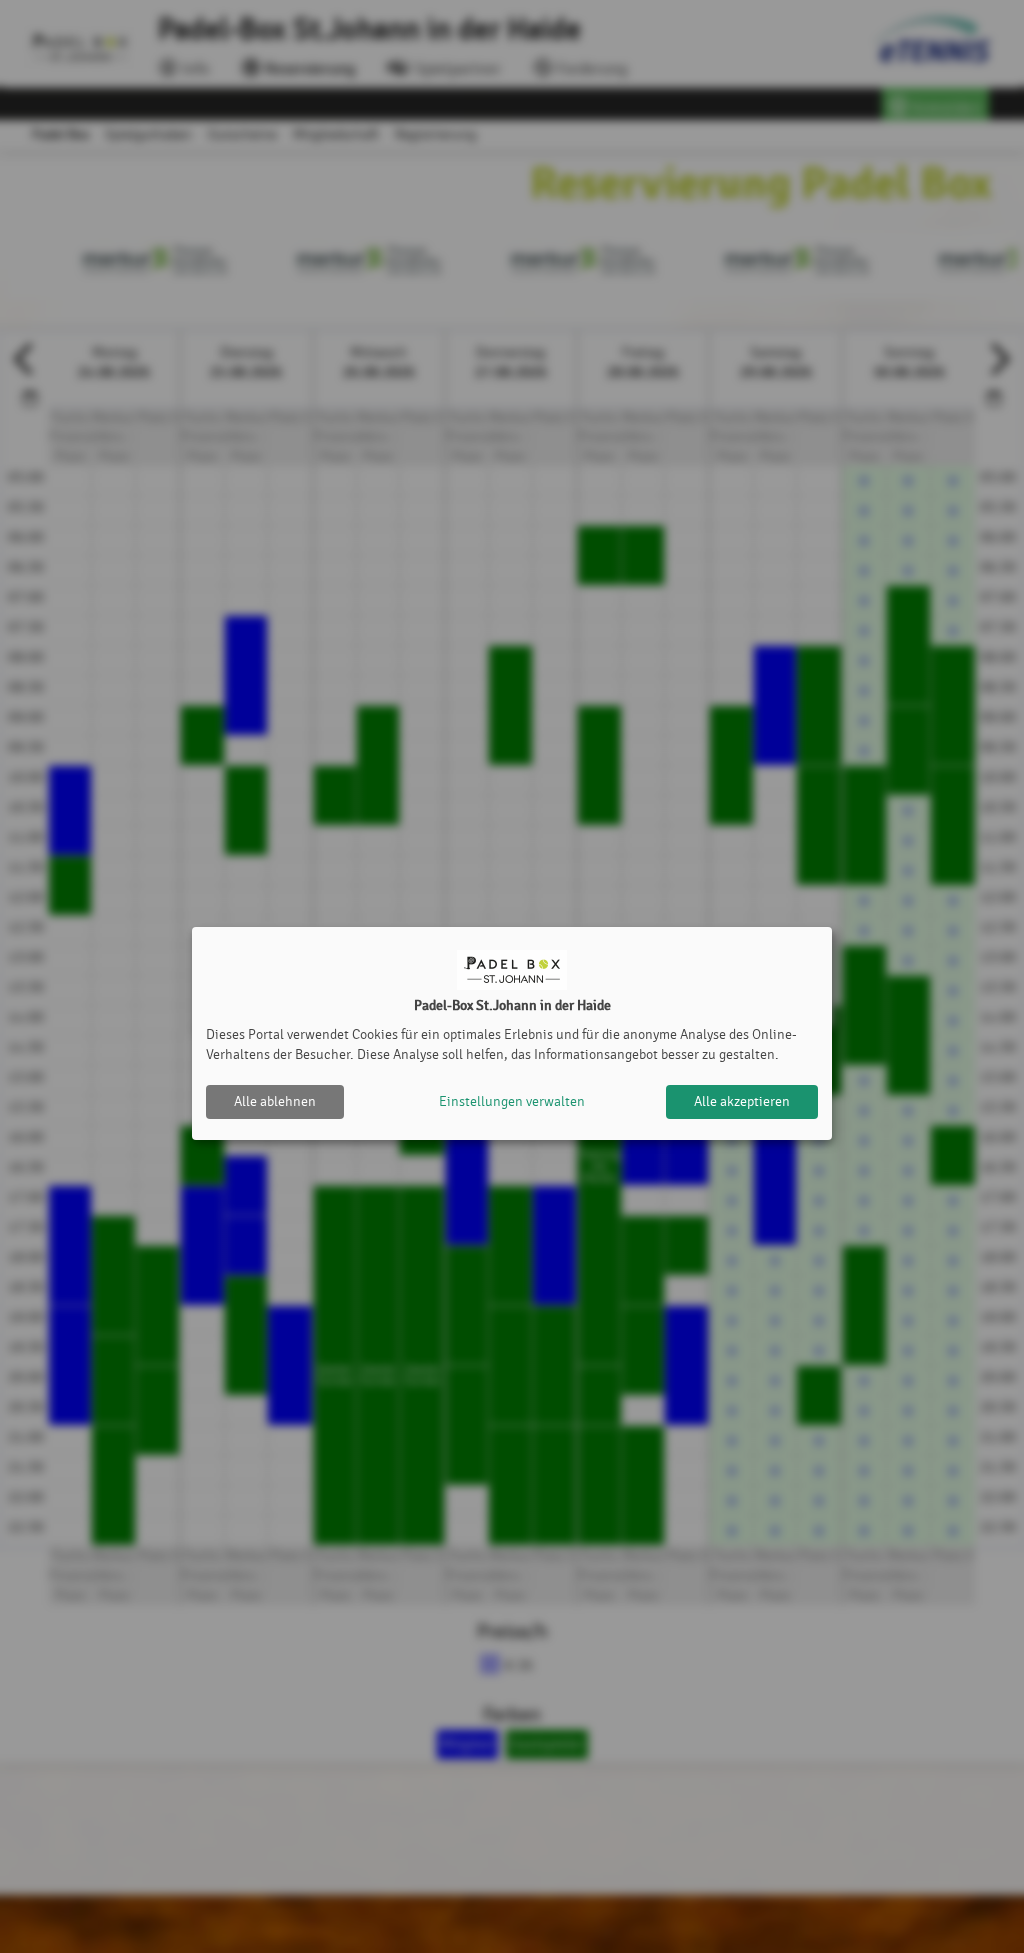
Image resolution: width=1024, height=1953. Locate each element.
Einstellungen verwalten (512, 1101)
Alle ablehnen (275, 1101)
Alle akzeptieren (742, 1101)
